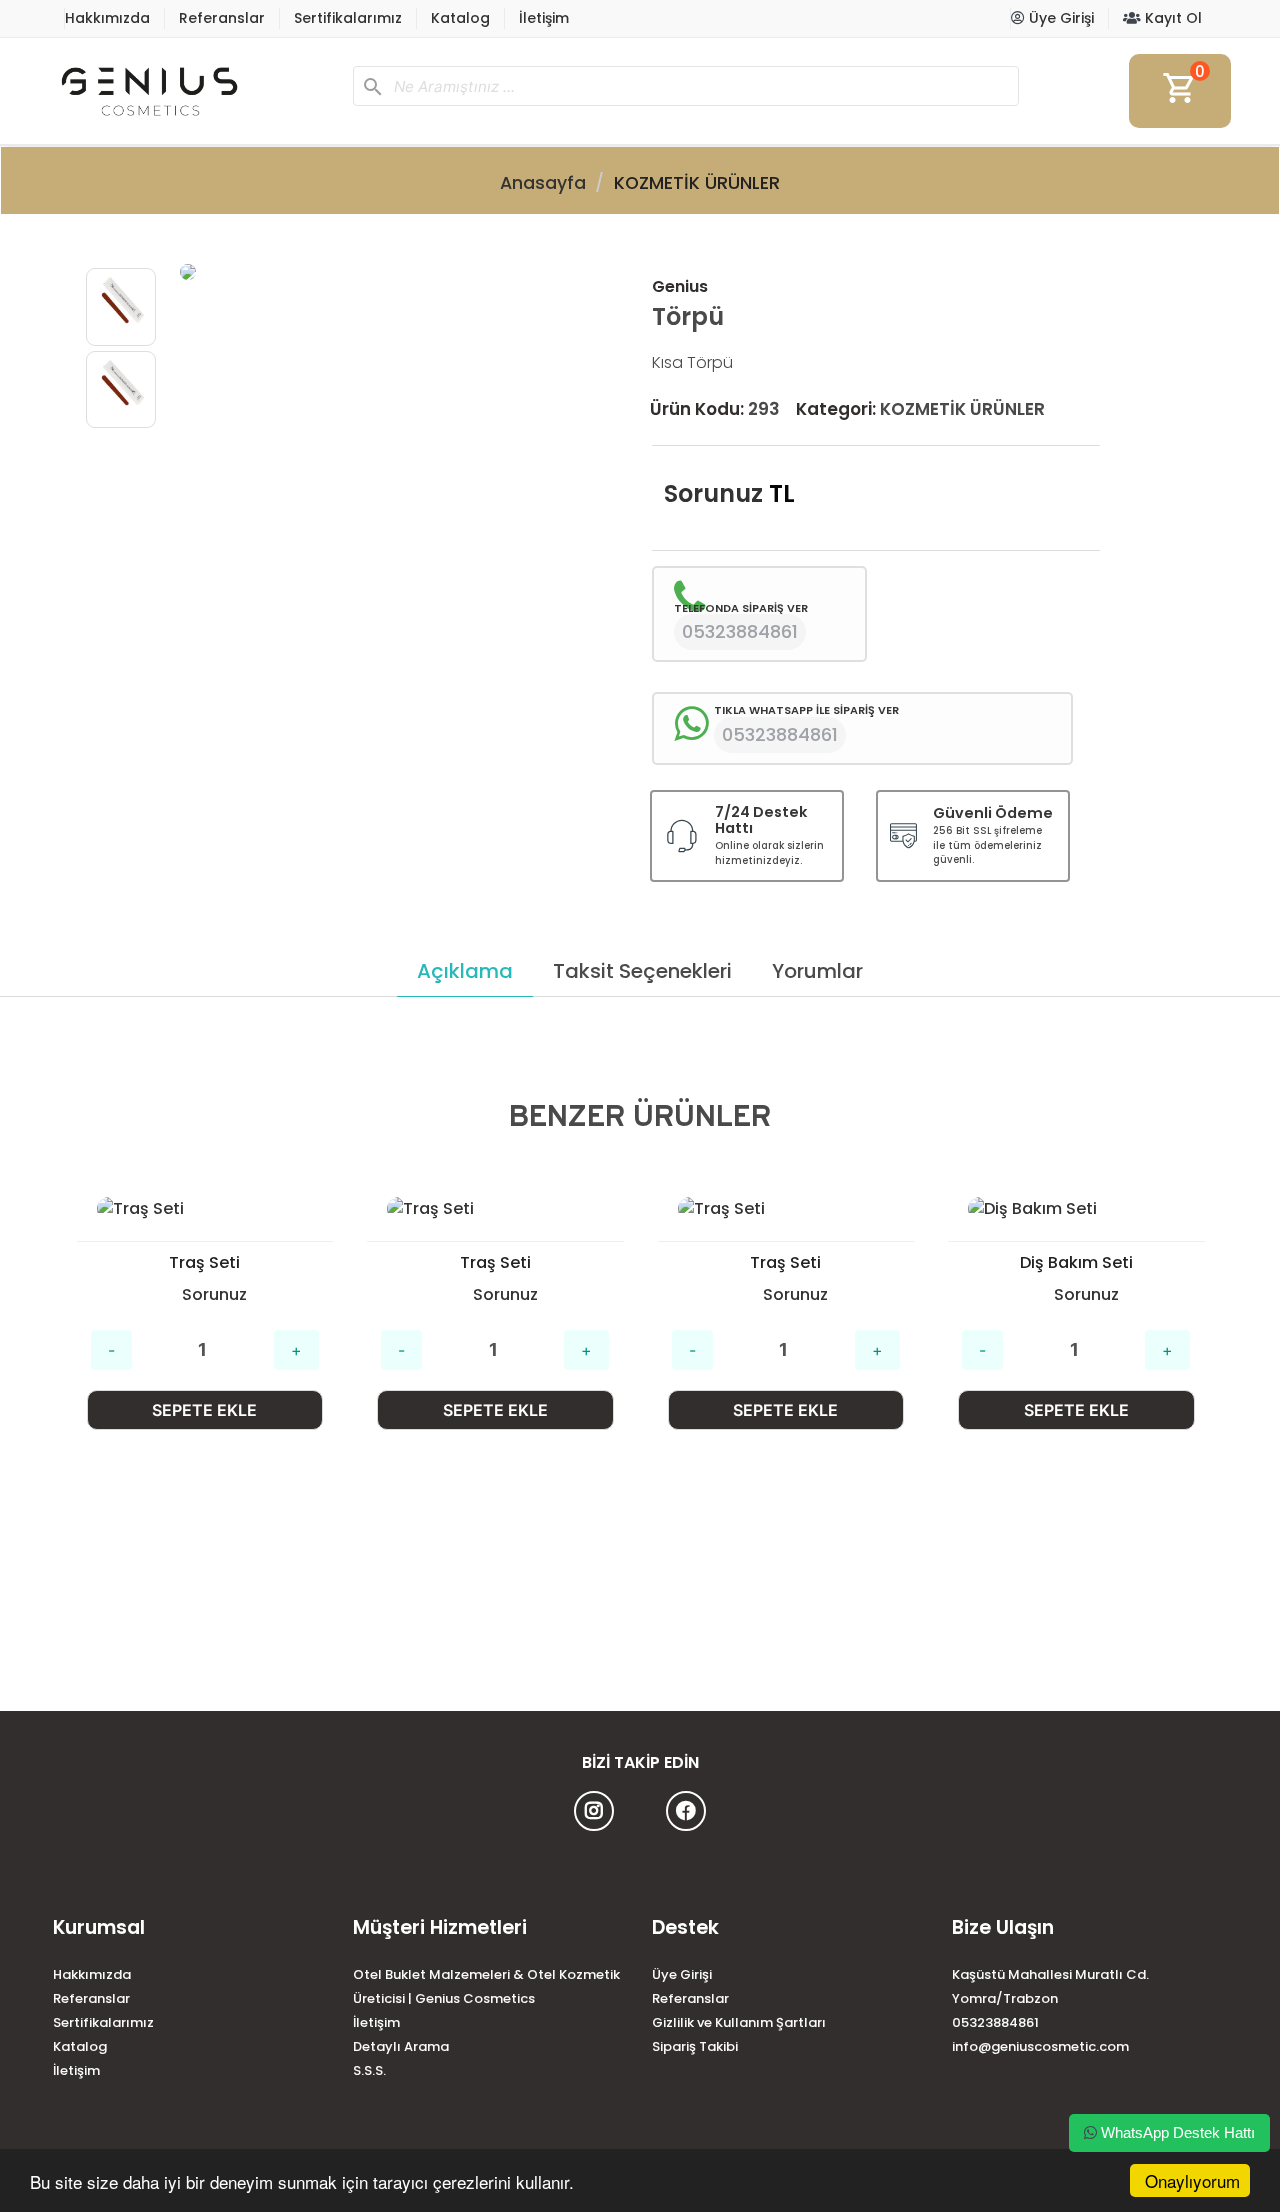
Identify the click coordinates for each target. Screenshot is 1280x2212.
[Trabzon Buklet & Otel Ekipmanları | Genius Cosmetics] (195, 91)
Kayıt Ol (1171, 18)
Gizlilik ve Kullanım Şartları (739, 2022)
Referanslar (222, 18)
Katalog (460, 18)
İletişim (544, 18)
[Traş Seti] (205, 1209)
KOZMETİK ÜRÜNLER (697, 183)
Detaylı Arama (401, 2046)
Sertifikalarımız (348, 18)
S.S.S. (369, 2070)
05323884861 (995, 2022)
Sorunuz (713, 493)
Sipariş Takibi (695, 2046)
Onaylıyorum (1192, 2180)
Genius (680, 286)
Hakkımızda (107, 18)
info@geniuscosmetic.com (1040, 2046)
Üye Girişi (1059, 18)
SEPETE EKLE (204, 1410)
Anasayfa (543, 183)
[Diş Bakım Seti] (1076, 1209)
